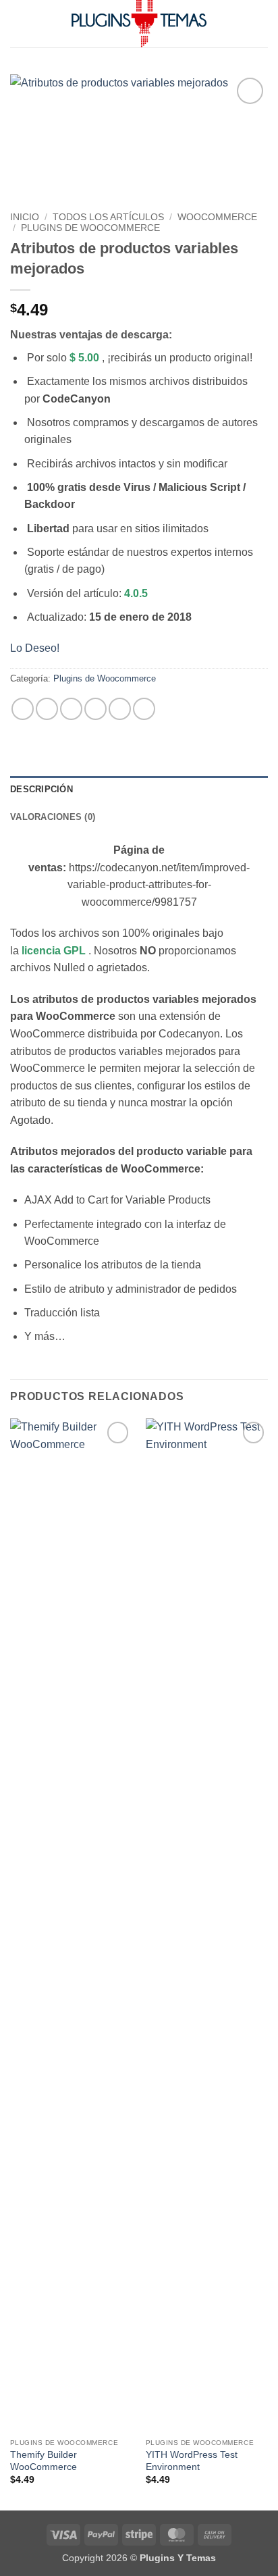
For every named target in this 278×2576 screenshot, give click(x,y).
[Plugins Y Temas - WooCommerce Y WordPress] (139, 24)
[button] (18, 23)
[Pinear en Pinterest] (120, 709)
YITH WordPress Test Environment (192, 2461)
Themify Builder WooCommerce (44, 2461)
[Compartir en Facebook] (47, 709)
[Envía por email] (95, 709)
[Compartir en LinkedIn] (144, 709)
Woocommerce (217, 217)
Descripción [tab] (41, 789)
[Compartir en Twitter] (71, 709)
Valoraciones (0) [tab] (53, 817)
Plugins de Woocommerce (90, 228)
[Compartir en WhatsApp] (23, 709)
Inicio (25, 217)
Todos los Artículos (108, 217)
